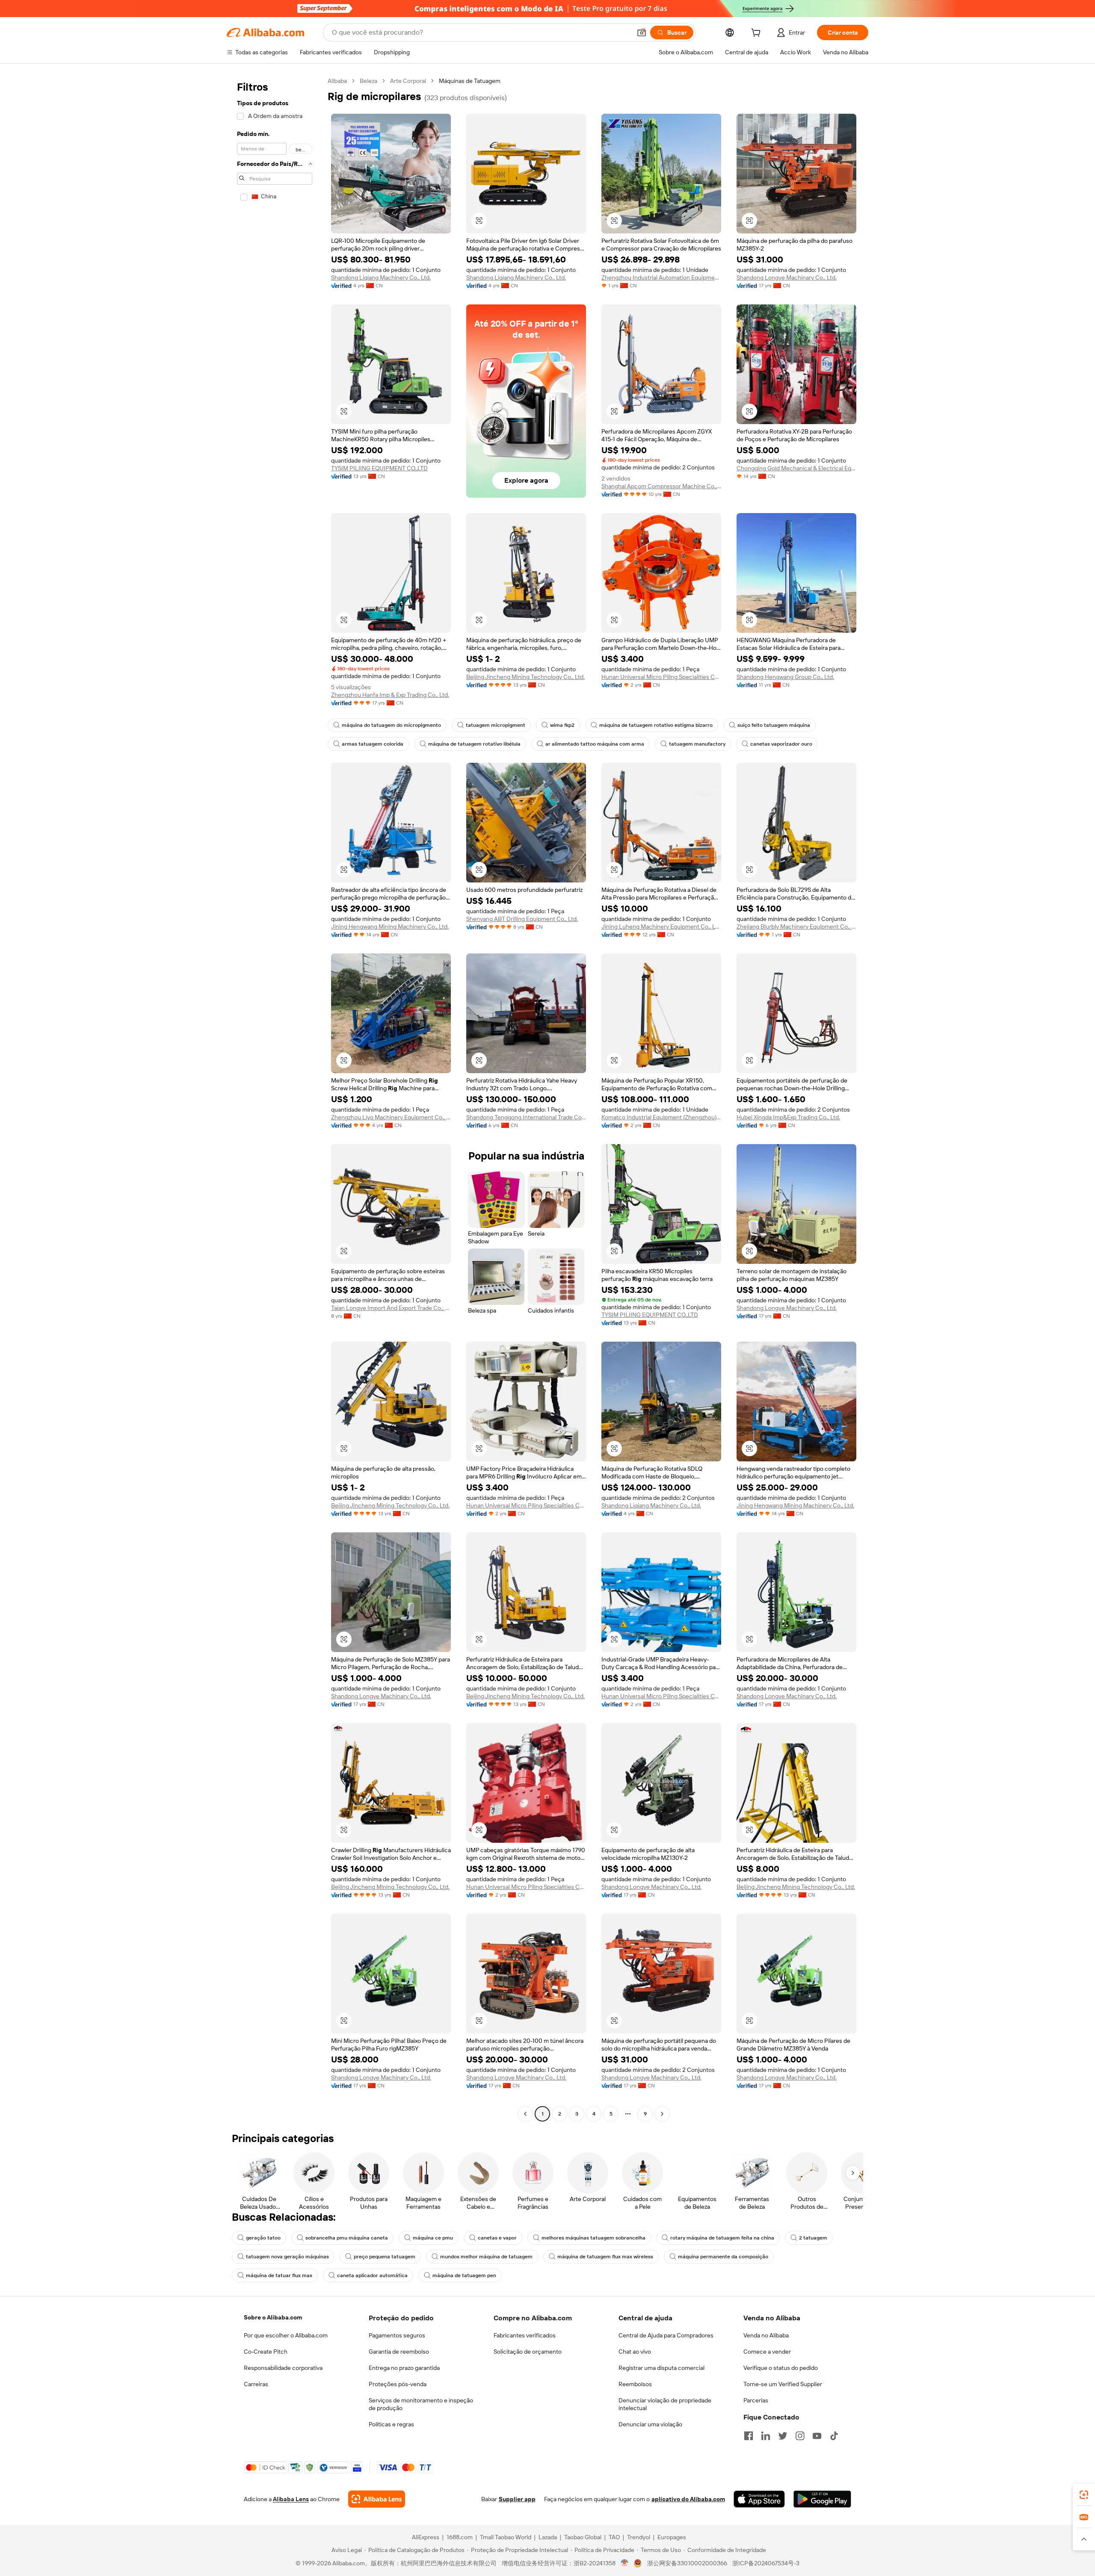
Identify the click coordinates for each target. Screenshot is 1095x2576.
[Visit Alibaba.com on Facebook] (749, 2436)
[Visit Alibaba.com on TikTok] (834, 2436)
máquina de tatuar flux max (279, 2275)
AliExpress (426, 2537)
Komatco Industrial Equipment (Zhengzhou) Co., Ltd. (661, 1117)
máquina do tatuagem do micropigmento (391, 725)
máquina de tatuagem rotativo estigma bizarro (656, 725)
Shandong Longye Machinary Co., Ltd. (787, 277)
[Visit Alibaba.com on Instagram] (800, 2436)
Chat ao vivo (635, 2352)
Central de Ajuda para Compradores (666, 2335)
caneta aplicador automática (372, 2275)
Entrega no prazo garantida (404, 2368)
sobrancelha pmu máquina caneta (347, 2238)
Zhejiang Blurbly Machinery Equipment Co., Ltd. (796, 927)
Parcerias (756, 2400)
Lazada (548, 2537)
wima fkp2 (562, 725)
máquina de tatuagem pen (464, 2275)
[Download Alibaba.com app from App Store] (759, 2499)
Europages (672, 2537)
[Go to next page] (662, 2114)
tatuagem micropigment (496, 725)
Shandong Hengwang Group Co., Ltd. (785, 677)
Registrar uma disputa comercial (661, 2368)
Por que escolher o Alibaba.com (286, 2335)
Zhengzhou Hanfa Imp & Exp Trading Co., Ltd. (390, 695)
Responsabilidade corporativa (283, 2368)
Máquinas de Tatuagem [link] (470, 81)
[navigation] (275, 1098)
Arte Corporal (408, 81)
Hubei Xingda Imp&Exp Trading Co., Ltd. (788, 1117)
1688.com (460, 2537)
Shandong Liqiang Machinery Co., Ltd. (381, 277)
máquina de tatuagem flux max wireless (605, 2257)
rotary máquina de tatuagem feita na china (722, 2238)
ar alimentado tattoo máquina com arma (595, 744)
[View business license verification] (625, 2563)
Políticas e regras (391, 2424)
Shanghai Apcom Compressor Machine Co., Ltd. (661, 486)
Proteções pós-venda (398, 2384)
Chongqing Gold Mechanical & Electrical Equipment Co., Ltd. (796, 468)
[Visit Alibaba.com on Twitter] (783, 2436)
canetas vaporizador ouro (781, 744)
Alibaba (337, 81)
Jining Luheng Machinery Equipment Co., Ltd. (661, 927)
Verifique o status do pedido (781, 2368)
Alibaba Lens (291, 2499)
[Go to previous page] (525, 2114)
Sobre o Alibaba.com (273, 2317)
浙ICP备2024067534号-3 (766, 2563)
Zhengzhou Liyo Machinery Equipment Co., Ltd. (391, 1117)
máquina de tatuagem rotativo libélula (474, 744)
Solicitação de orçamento (528, 2352)
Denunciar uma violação (650, 2424)
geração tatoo (263, 2238)
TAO (614, 2537)
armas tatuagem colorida (373, 744)
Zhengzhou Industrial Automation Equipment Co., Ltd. (661, 277)
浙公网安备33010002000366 (687, 2563)
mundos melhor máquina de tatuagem (486, 2257)
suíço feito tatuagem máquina (774, 725)
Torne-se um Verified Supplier (783, 2384)
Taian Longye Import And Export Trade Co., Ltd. (391, 1308)
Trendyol (639, 2537)
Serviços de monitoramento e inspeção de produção (421, 2404)
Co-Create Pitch (266, 2352)
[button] (642, 32)
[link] (1084, 2495)
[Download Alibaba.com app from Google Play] (822, 2499)
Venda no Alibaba (766, 2335)
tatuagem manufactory (697, 744)
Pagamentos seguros (397, 2335)
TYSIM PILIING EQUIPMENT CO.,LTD (379, 468)
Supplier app (517, 2499)
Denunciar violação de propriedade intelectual (665, 2404)
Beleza (368, 81)
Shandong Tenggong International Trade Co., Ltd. (526, 1117)
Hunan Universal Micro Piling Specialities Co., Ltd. (661, 677)
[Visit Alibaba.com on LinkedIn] (766, 2436)
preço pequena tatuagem (385, 2257)
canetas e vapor (497, 2238)
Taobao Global (583, 2537)
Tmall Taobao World (506, 2537)
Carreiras (256, 2384)
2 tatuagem (813, 2238)
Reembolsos (635, 2384)
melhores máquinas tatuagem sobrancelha (593, 2238)
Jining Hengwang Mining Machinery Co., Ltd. (390, 927)
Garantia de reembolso (399, 2352)
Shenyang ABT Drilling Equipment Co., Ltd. (522, 919)
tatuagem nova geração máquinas (287, 2257)
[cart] (758, 34)
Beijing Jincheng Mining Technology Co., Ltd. (525, 677)
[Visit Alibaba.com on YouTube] (817, 2436)
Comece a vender (767, 2352)
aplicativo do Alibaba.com (688, 2499)
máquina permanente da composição (723, 2257)
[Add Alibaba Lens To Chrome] (377, 2499)
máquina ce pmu (433, 2238)
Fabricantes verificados (525, 2335)
